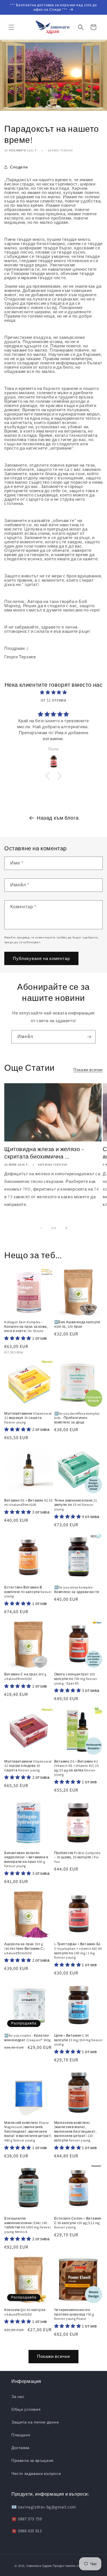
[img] (53, 692)
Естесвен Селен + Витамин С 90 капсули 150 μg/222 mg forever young (78, 2223)
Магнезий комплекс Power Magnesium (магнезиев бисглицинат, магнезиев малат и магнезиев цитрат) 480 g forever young (28, 2131)
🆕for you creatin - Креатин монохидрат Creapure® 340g (28, 2038)
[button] (11, 27)
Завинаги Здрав (39, 2566)
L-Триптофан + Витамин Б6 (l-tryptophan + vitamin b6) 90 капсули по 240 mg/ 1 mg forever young (78, 1951)
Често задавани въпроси (36, 2473)
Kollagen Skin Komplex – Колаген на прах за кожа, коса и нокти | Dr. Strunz (26, 1326)
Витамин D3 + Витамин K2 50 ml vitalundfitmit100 (29, 1503)
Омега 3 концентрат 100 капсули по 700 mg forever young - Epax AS (76, 1679)
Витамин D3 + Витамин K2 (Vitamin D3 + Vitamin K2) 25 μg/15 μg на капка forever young (77, 1768)
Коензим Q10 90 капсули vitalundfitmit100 (25, 2312)
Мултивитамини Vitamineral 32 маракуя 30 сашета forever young (28, 1418)
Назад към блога (58, 818)
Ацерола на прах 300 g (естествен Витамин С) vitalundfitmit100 (25, 1948)
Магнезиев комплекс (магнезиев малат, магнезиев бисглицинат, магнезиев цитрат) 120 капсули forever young (75, 2131)
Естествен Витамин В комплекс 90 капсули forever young (28, 1592)
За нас (18, 2397)
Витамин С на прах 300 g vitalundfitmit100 (25, 1676)
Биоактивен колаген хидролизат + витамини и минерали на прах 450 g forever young (26, 1859)
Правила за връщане (33, 2460)
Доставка (21, 2448)
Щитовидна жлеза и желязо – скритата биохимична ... (44, 1153)
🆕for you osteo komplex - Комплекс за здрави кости (77, 1589)
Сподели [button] (19, 167)
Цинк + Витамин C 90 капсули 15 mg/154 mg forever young (78, 2040)
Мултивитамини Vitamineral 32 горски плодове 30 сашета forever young (28, 1766)
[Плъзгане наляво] (41, 1228)
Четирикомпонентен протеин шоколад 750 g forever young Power (74, 2314)
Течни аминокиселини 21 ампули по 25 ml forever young (76, 1505)
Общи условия (26, 2409)
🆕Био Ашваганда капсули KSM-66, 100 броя (77, 1324)
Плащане (21, 2435)
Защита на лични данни (35, 2422)
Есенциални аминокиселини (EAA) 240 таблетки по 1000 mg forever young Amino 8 (28, 2225)
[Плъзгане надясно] (66, 1228)
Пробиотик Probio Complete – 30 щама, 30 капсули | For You (77, 1857)
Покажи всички (88, 1070)
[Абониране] (89, 1037)
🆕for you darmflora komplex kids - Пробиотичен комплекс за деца (77, 1418)
